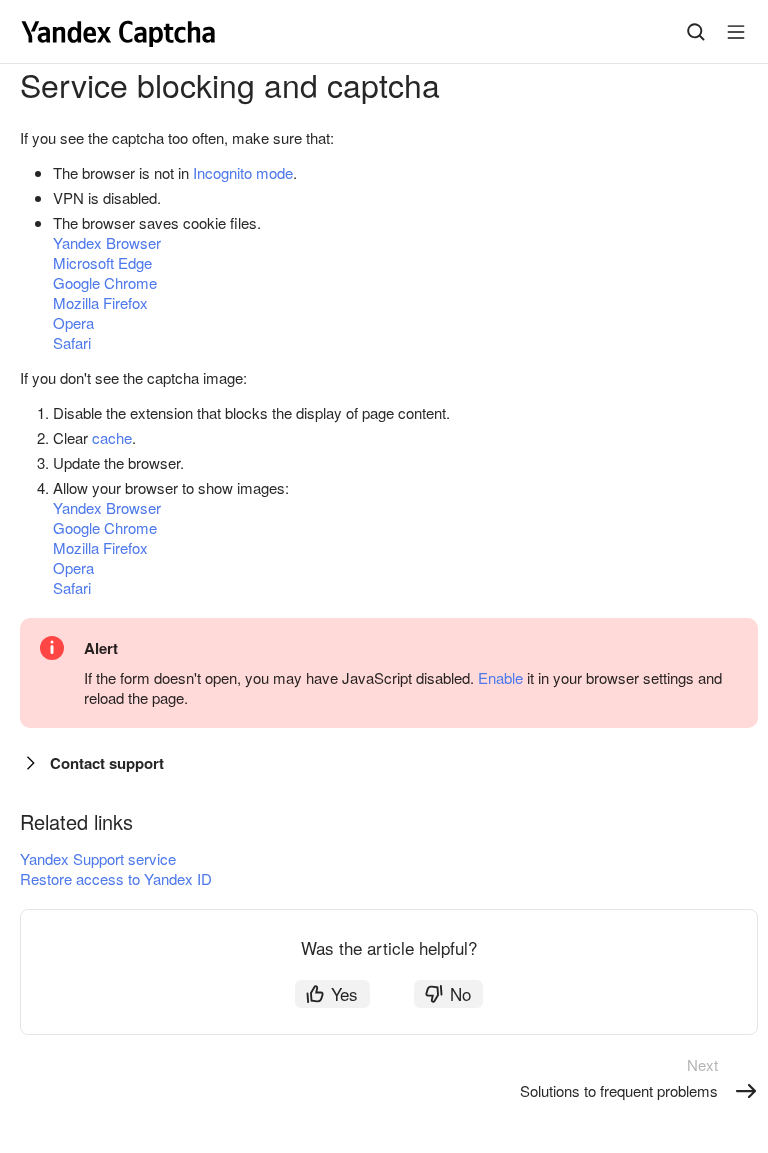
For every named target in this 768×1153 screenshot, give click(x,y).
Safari (72, 342)
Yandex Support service (98, 858)
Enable (500, 677)
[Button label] (736, 32)
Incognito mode (243, 172)
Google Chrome (105, 282)
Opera (73, 322)
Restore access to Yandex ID (116, 878)
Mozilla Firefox (100, 302)
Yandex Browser (107, 242)
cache (112, 437)
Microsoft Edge (102, 262)
